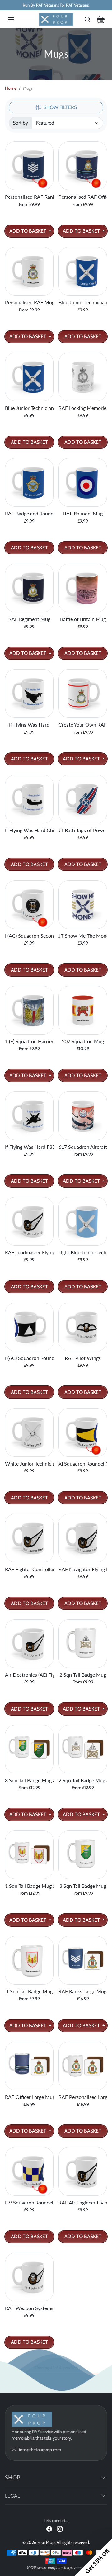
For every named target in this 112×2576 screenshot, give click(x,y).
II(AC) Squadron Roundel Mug (29, 1358)
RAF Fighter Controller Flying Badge (29, 1569)
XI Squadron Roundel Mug (83, 1463)
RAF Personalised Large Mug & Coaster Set (83, 2097)
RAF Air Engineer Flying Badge (83, 2202)
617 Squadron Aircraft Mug (83, 1147)
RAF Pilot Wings (83, 1358)
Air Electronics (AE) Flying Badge (29, 1675)
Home (11, 88)
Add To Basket (28, 231)
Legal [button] (12, 2495)
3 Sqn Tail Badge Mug (83, 1886)
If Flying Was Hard (29, 724)
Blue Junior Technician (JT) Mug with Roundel (83, 302)
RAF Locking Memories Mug (83, 408)
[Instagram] (60, 2529)
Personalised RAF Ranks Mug (29, 197)
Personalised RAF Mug (29, 302)
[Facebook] (49, 2529)
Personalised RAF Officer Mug (83, 197)
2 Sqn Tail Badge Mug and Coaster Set (83, 1780)
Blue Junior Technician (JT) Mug (29, 408)
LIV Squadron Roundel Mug (29, 2202)
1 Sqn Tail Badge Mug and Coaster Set (29, 1886)
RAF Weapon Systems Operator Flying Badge (29, 2308)
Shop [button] (13, 2477)
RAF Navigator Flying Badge (83, 1569)
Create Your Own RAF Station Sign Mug (83, 724)
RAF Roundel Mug (83, 513)
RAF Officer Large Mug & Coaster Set (29, 2097)
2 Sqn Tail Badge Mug (83, 1675)
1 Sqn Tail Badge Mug (29, 1991)
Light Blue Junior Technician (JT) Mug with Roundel (83, 1252)
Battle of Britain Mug (83, 619)
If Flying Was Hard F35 (29, 1147)
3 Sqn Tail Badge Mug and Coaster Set (29, 1780)
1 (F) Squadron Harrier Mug (29, 1041)
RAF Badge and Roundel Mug (29, 513)
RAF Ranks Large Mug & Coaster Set (83, 1991)
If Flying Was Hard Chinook (29, 830)
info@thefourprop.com (40, 2450)
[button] (17, 19)
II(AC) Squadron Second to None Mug (29, 936)
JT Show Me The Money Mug (83, 936)
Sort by (20, 123)
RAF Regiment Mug (29, 619)
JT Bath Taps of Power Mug (83, 830)
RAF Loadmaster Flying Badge (29, 1252)
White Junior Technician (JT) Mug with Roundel (29, 1463)
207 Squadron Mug (83, 1041)
